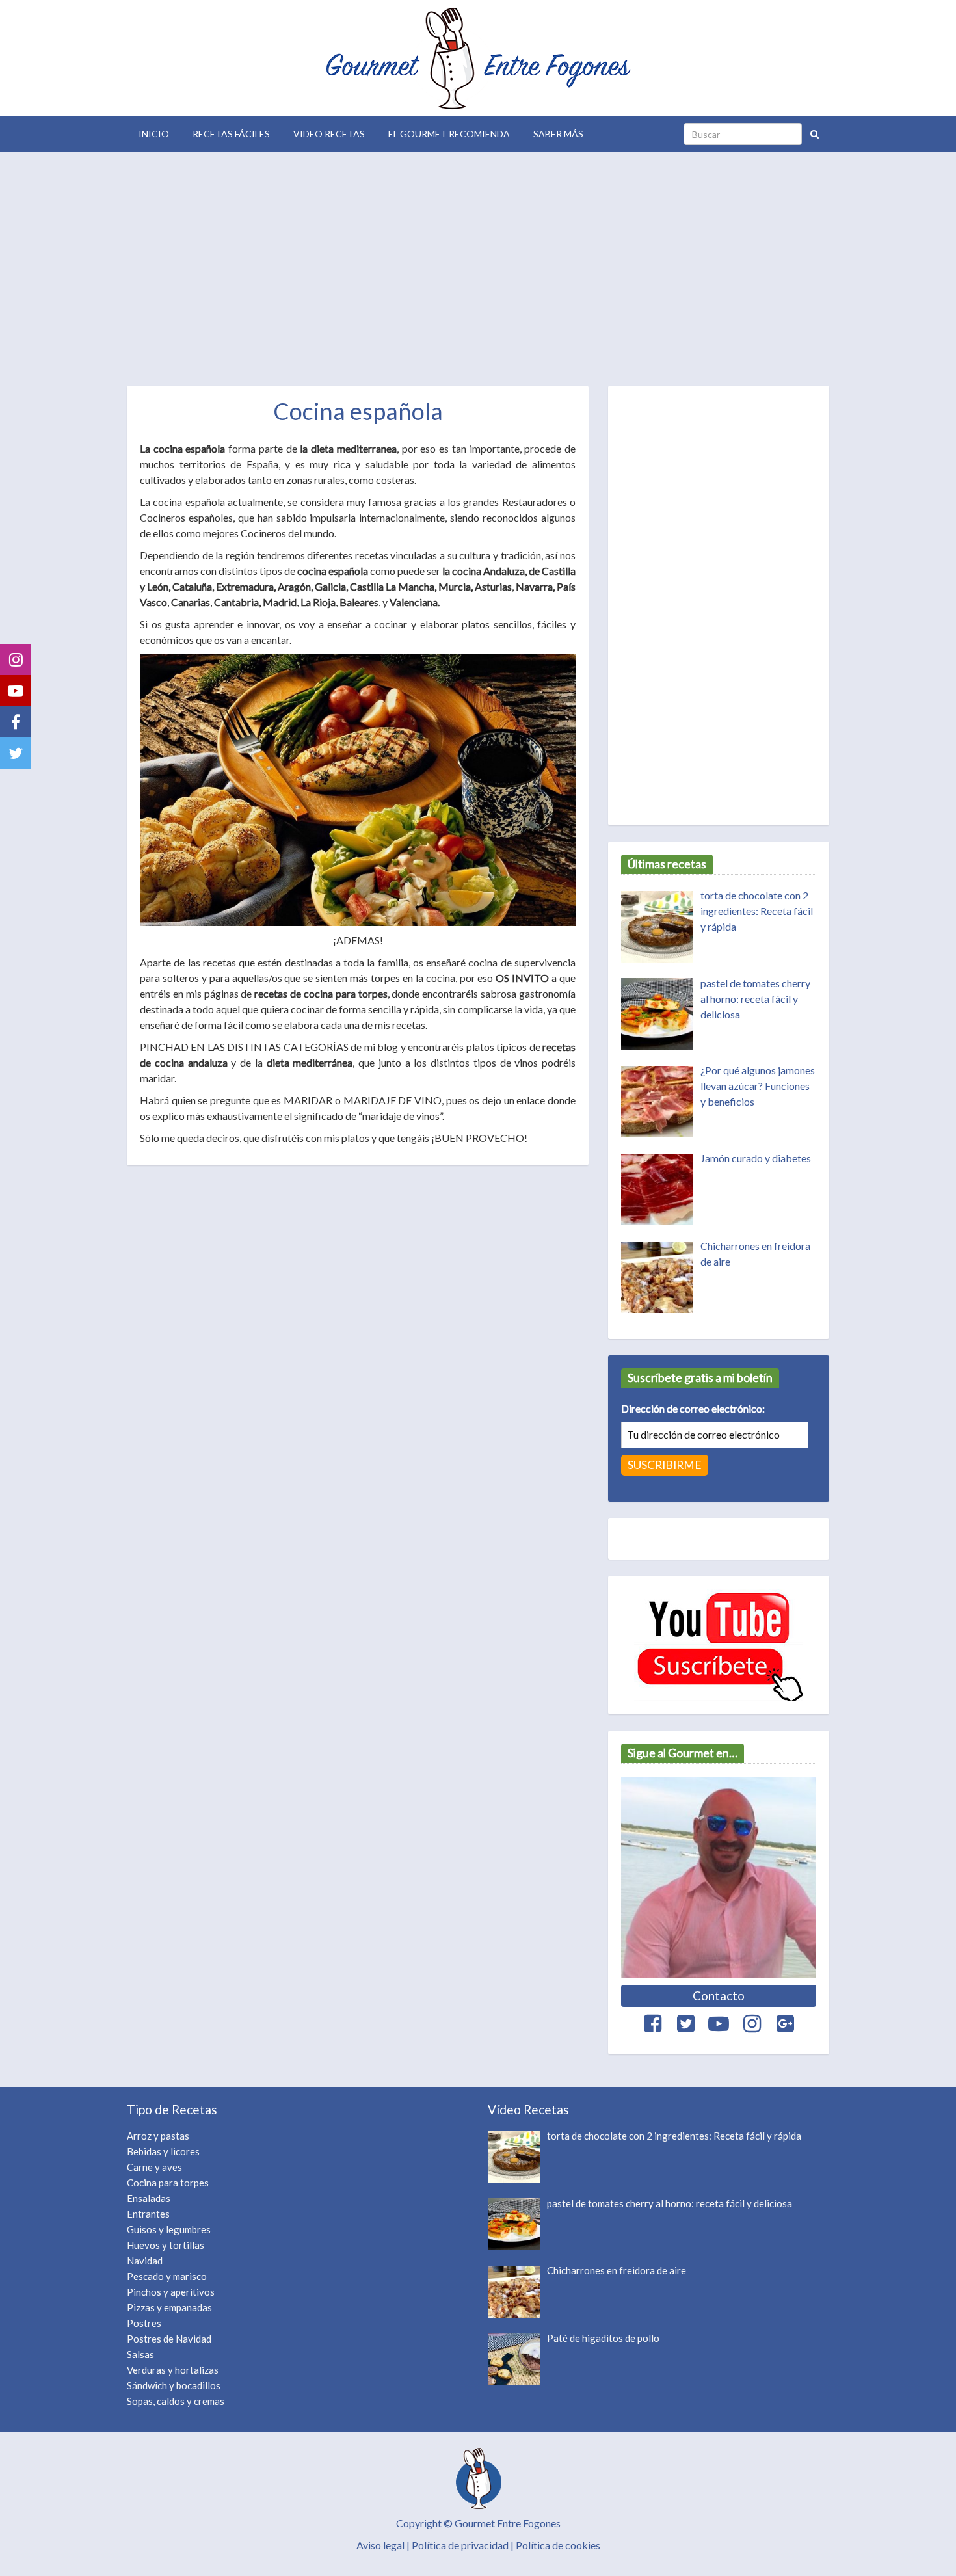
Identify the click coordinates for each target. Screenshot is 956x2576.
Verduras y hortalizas (173, 2370)
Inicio (154, 134)
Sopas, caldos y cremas (176, 2401)
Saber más (558, 134)
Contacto (719, 1996)
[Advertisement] (478, 265)
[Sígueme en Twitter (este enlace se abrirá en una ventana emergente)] (16, 753)
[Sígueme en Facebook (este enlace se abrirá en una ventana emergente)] (16, 722)
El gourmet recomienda (449, 134)
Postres (144, 2323)
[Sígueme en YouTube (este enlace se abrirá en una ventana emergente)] (16, 691)
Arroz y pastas (158, 2136)
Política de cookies (558, 2545)
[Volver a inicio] (478, 58)
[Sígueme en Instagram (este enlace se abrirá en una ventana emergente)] (16, 659)
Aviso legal (380, 2545)
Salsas (140, 2354)
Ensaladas (149, 2198)
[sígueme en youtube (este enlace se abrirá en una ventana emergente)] (719, 1645)
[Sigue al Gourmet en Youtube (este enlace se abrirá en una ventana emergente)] (719, 2024)
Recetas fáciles (231, 134)
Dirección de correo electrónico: (693, 1408)
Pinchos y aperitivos (171, 2292)
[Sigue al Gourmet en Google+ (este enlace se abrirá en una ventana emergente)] (785, 2024)
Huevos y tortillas (166, 2245)
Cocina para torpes (168, 2183)
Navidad (145, 2261)
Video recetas (329, 134)
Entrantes (148, 2214)
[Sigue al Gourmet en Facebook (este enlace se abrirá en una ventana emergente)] (652, 2024)
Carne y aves (154, 2167)
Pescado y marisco (167, 2276)
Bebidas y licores (163, 2151)
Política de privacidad (460, 2545)
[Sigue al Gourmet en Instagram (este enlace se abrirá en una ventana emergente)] (752, 2024)
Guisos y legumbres (169, 2229)
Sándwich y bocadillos (174, 2385)
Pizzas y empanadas (169, 2307)
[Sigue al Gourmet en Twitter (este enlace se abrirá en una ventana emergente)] (685, 2024)
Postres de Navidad (169, 2339)
